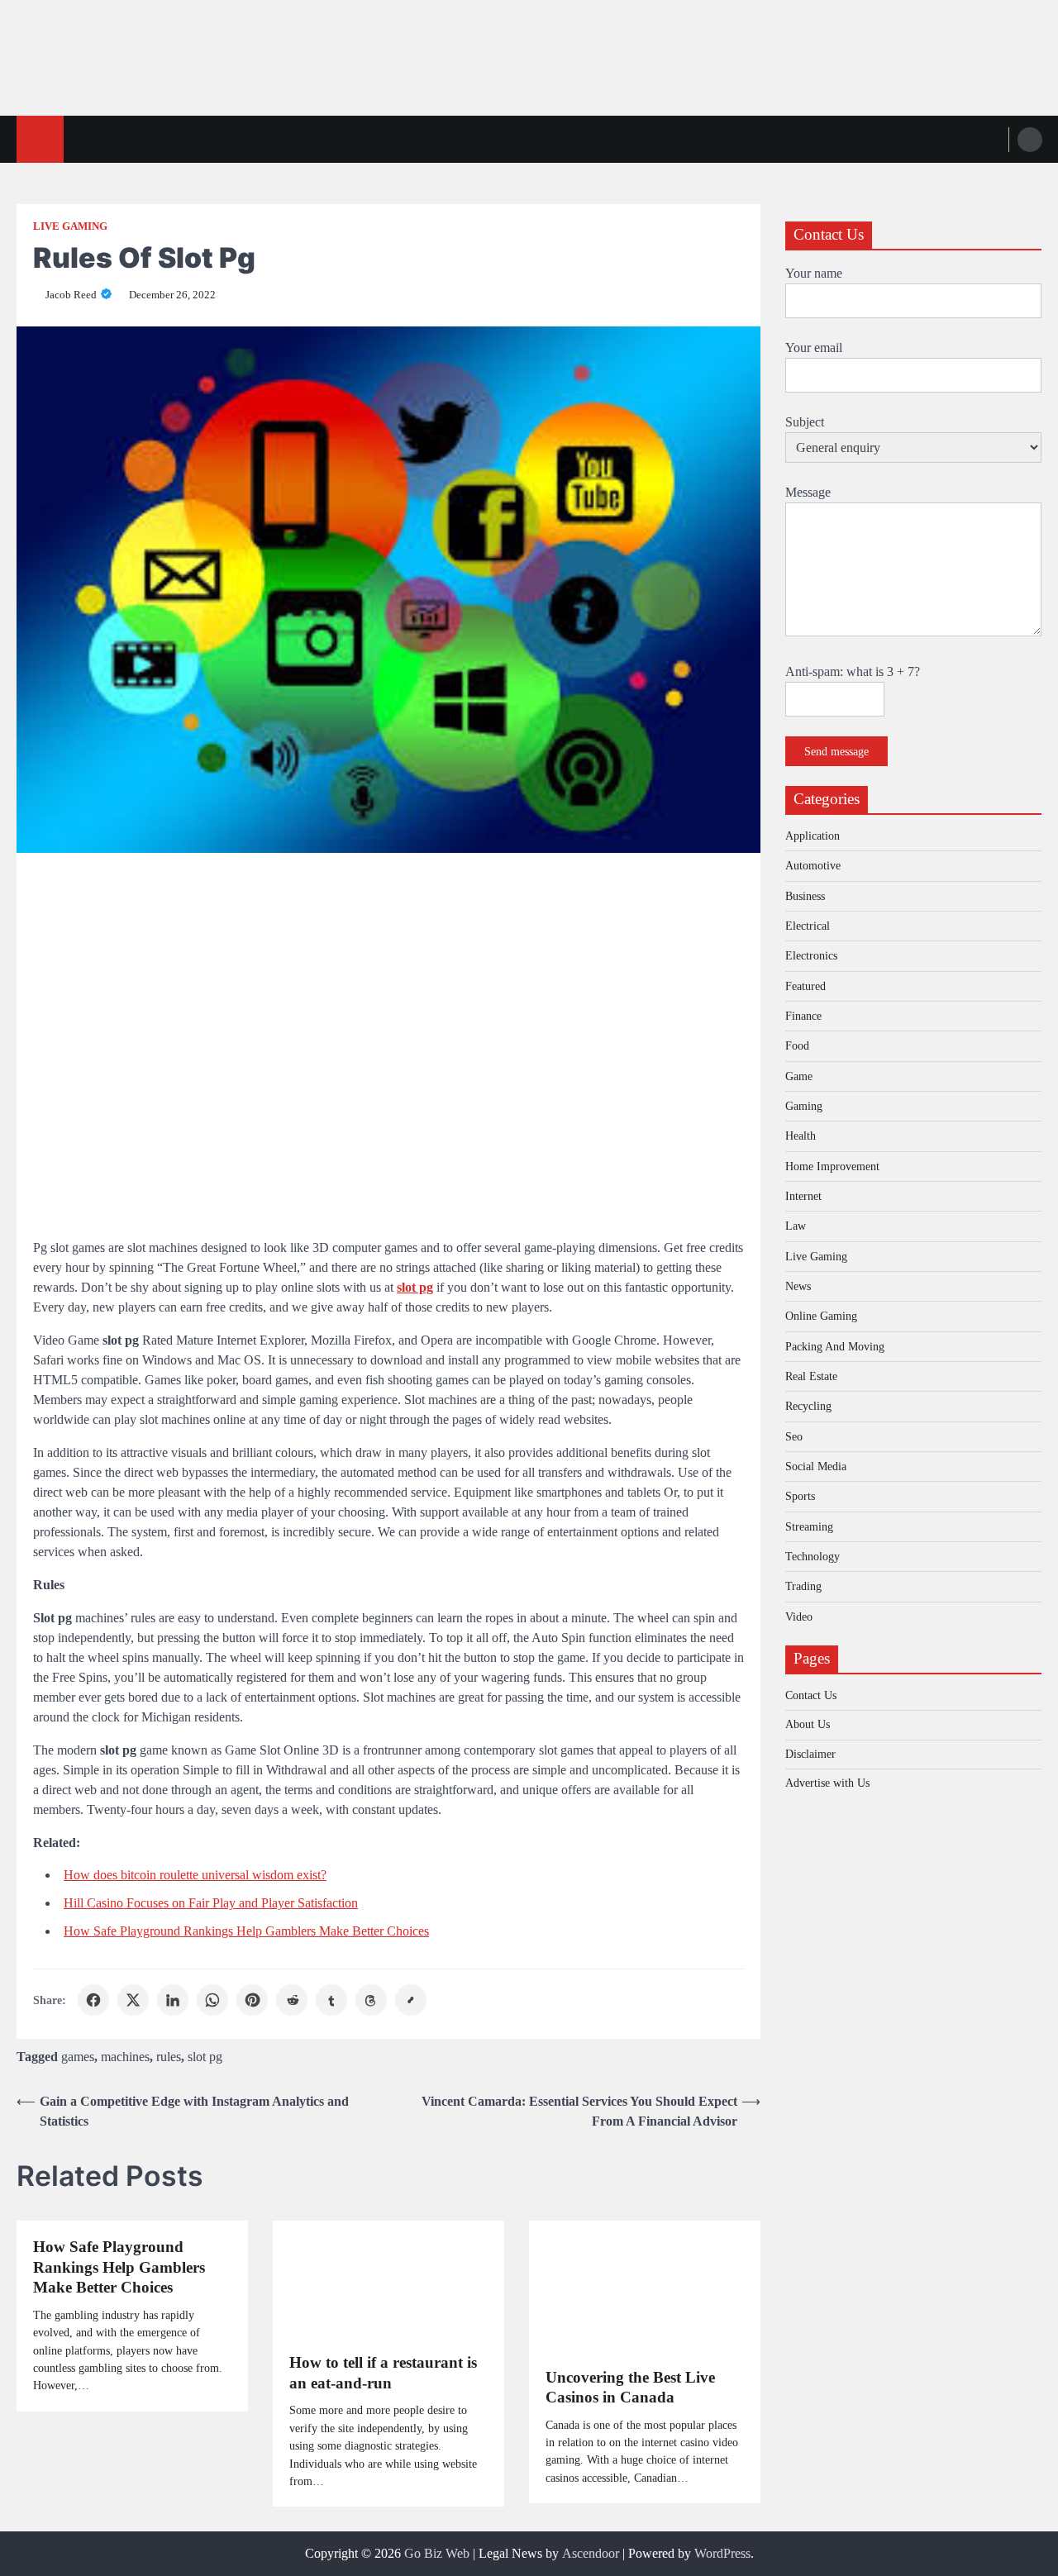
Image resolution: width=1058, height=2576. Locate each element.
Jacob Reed (71, 295)
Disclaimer (810, 1753)
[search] (1030, 140)
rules (169, 2057)
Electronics (811, 955)
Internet (803, 1196)
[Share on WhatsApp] (212, 2000)
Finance (803, 1015)
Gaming (804, 1106)
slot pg (205, 2057)
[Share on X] (133, 2000)
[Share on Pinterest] (252, 2000)
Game (799, 1075)
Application (813, 835)
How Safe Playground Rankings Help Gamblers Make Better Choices (246, 1931)
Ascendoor (591, 2553)
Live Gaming (70, 226)
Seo (794, 1436)
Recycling (808, 1406)
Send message (836, 750)
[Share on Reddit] (292, 2000)
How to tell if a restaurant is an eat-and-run (383, 2373)
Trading (803, 1586)
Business (805, 895)
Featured (805, 985)
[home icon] (40, 139)
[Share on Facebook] (93, 2000)
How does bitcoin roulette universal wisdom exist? (195, 1875)
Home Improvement (832, 1165)
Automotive (813, 865)
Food (797, 1045)
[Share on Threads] (371, 2000)
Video (799, 1616)
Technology (813, 1556)
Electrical (808, 925)
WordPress (722, 2553)
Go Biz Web (437, 2553)
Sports (800, 1496)
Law (796, 1226)
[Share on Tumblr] (331, 2000)
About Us (808, 1724)
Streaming (809, 1526)
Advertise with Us (827, 1782)
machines (125, 2057)
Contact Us (811, 1694)
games (78, 2057)
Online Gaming (821, 1316)
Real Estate (811, 1376)
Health (801, 1136)
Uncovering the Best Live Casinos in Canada (630, 2388)
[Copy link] (411, 2000)
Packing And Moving (835, 1345)
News (798, 1286)
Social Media (816, 1466)
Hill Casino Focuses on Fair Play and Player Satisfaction (211, 1903)
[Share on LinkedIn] (173, 2000)
